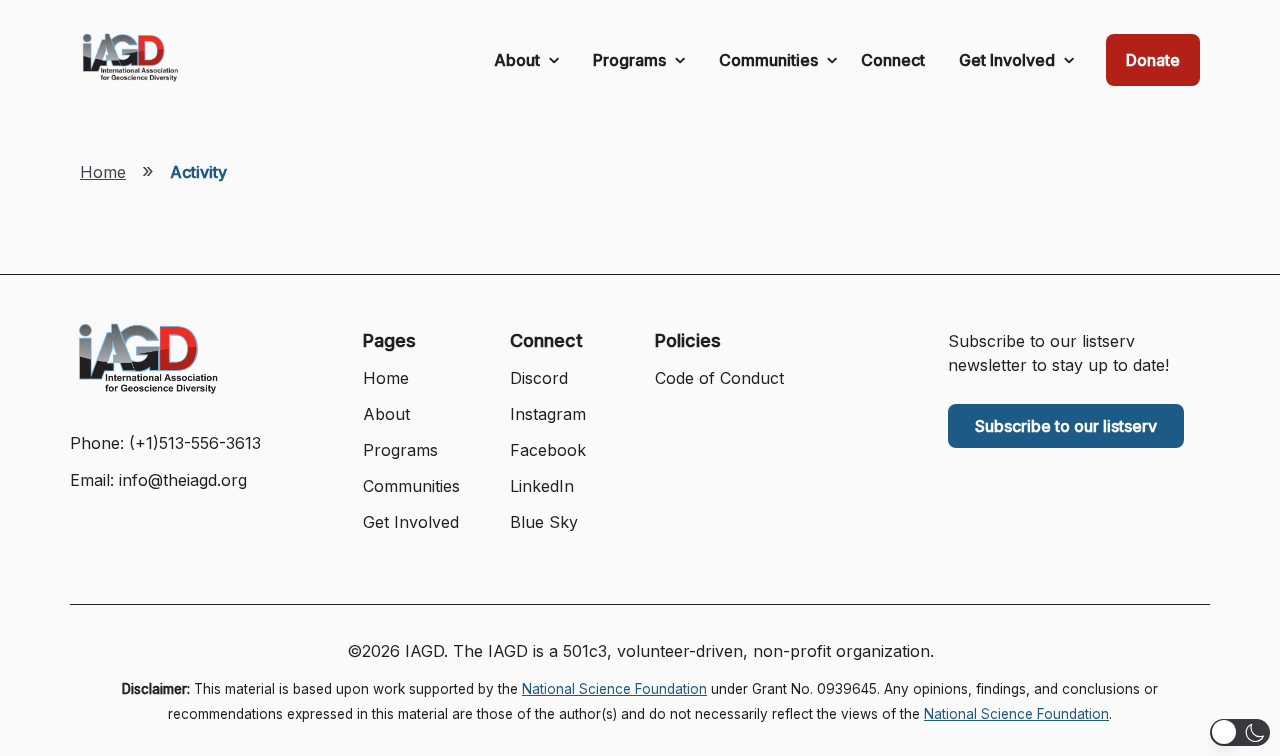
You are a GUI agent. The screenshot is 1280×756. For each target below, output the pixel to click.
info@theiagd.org (183, 480)
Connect (893, 60)
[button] (1240, 732)
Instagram (548, 414)
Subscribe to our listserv (1066, 426)
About (519, 60)
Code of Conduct (719, 378)
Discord (539, 378)
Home (103, 172)
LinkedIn (542, 486)
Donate (1153, 60)
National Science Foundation (614, 689)
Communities (770, 60)
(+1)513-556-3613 (195, 443)
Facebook (548, 450)
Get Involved (1009, 60)
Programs (631, 60)
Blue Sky (544, 522)
